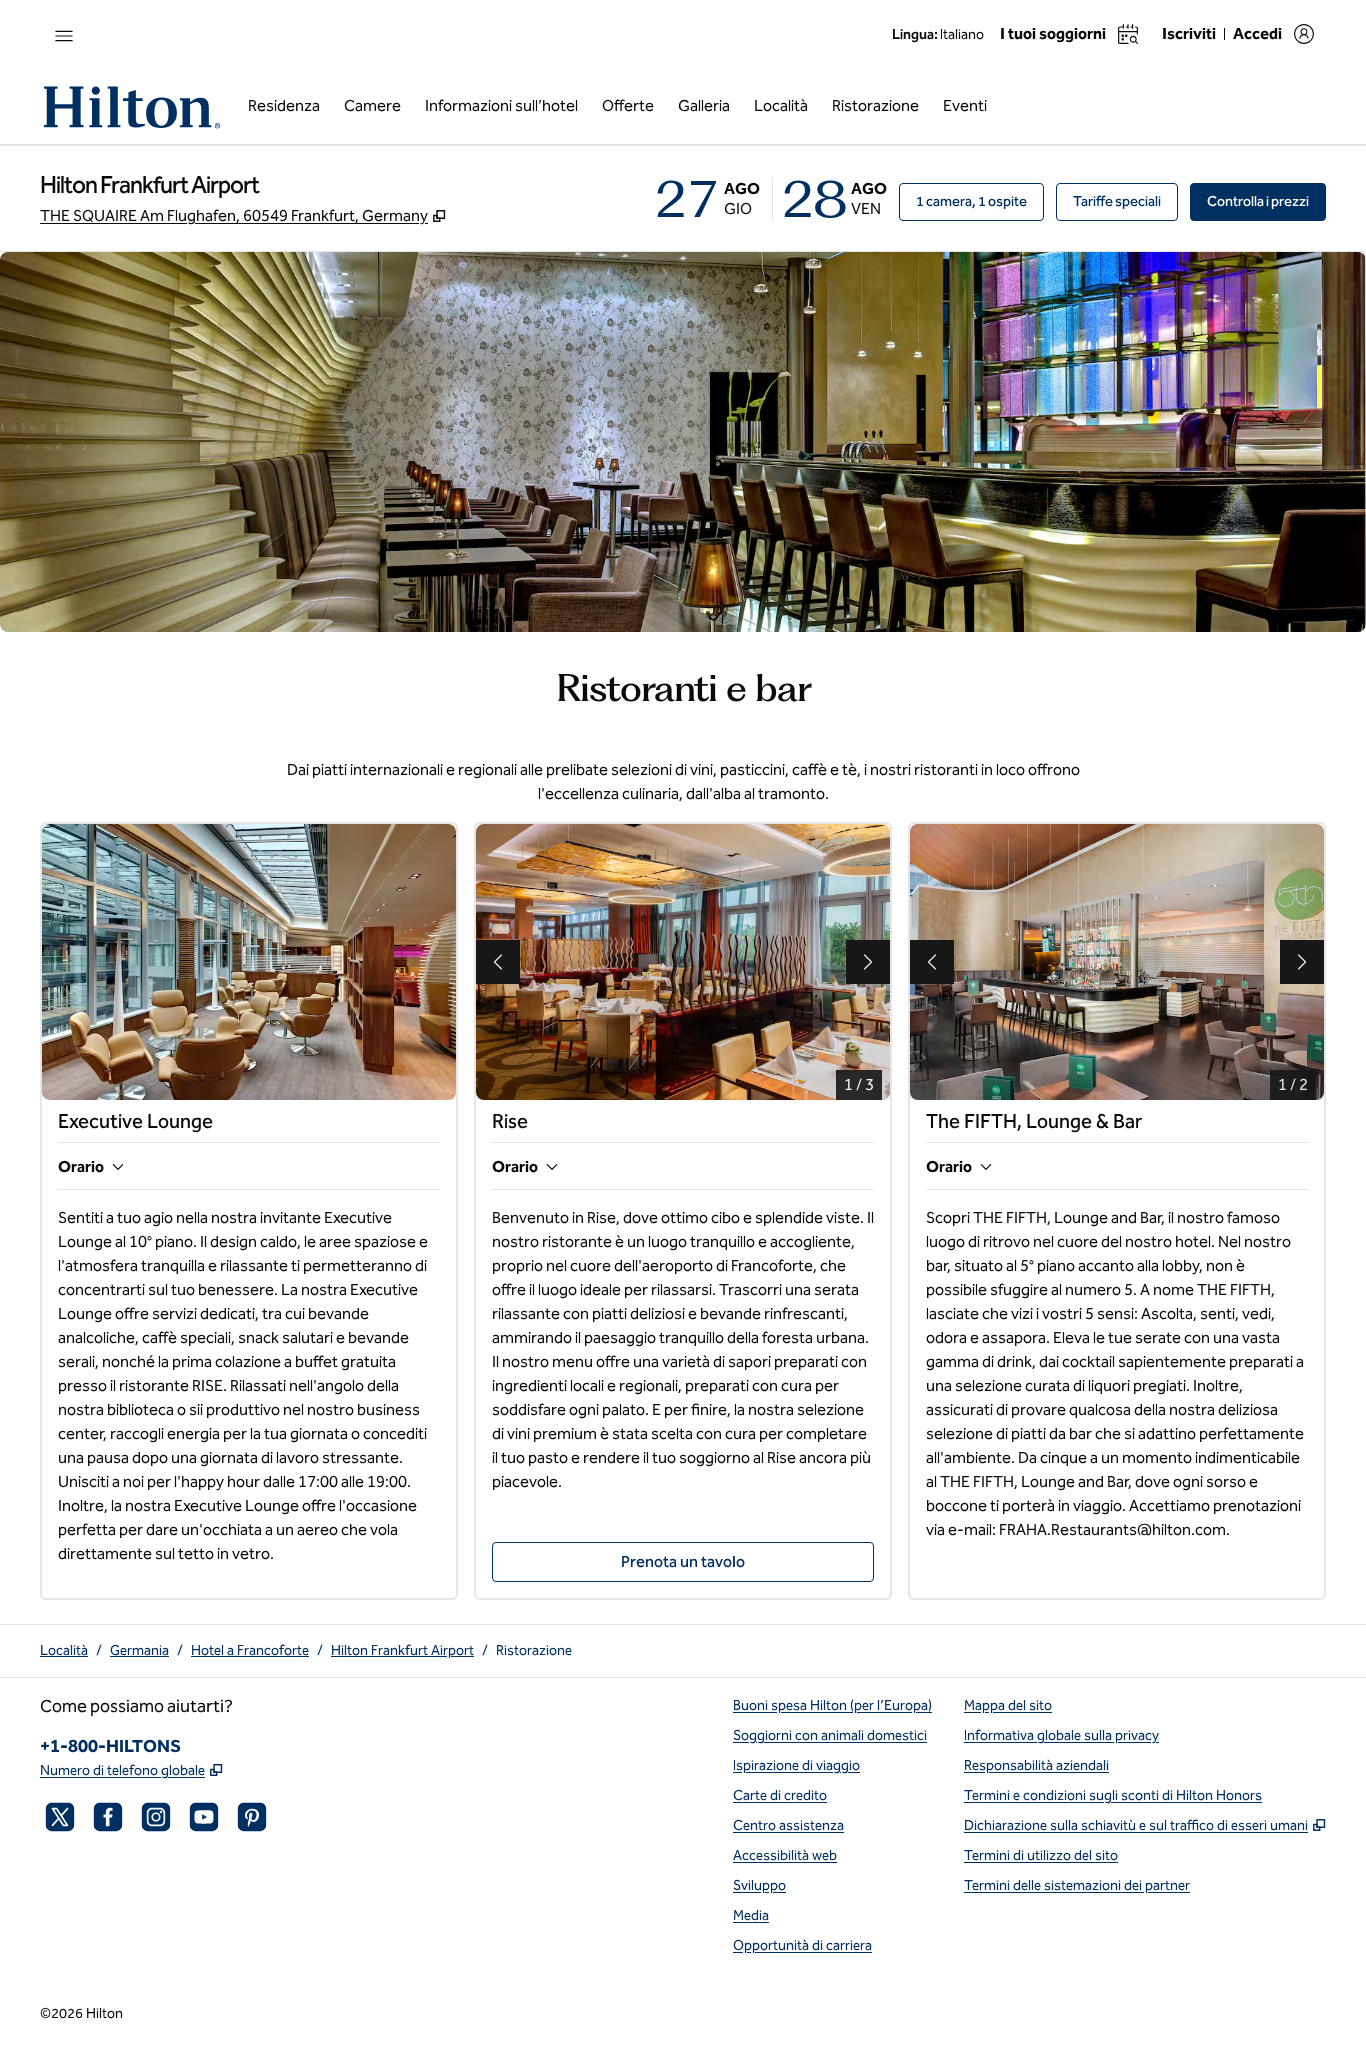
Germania (139, 1650)
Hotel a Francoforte (250, 1650)
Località (64, 1650)
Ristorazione (534, 1650)
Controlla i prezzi (1266, 201)
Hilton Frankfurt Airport (402, 1650)
